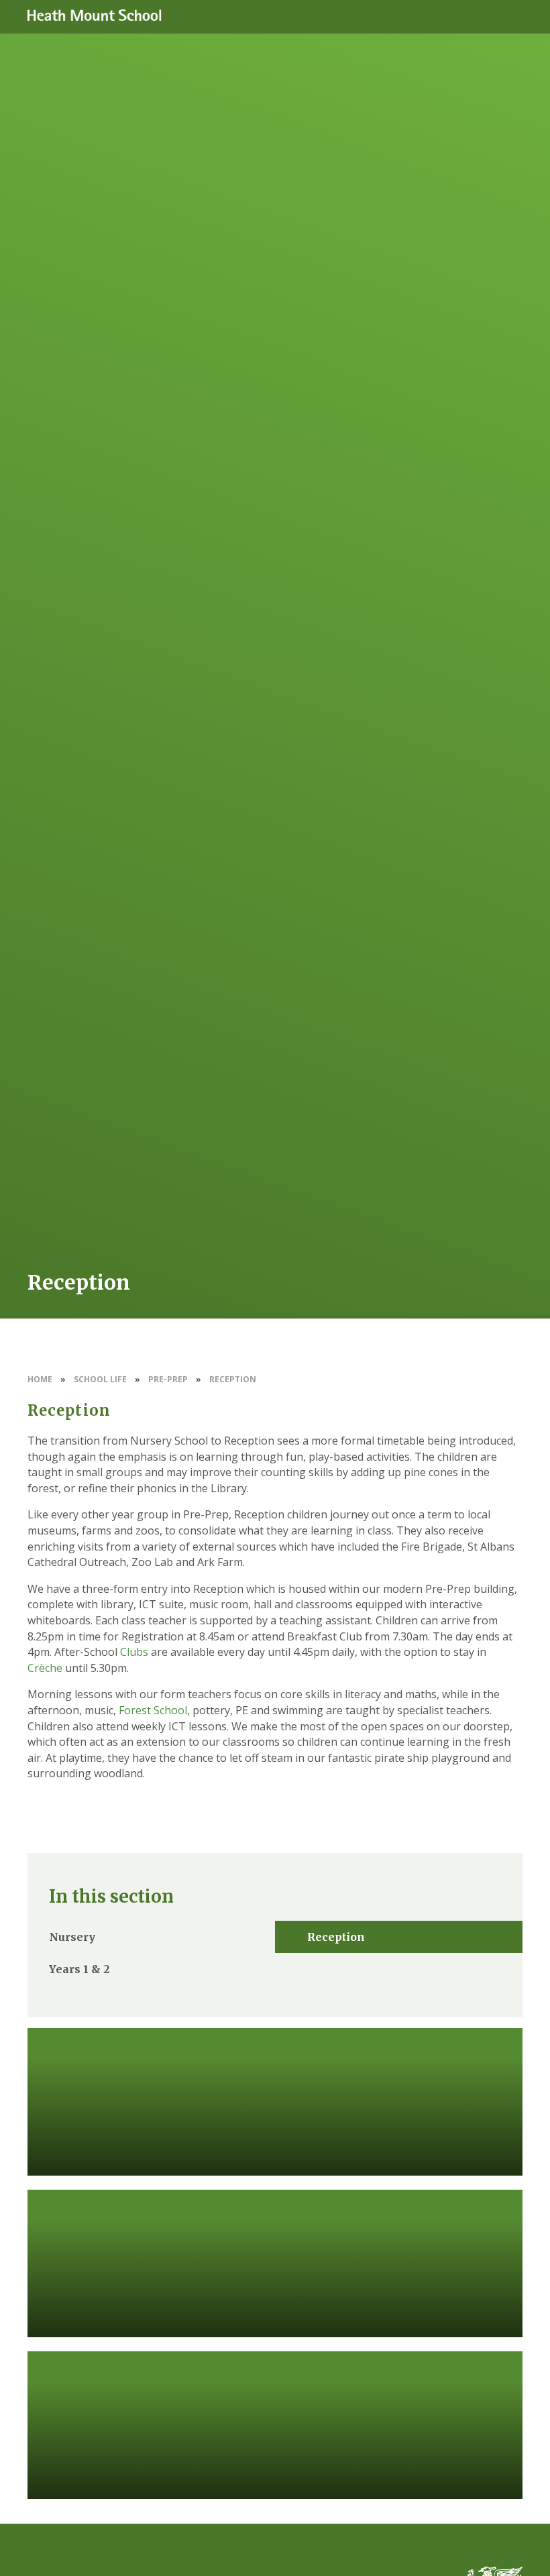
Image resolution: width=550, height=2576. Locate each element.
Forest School (153, 1710)
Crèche (45, 1668)
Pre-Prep (168, 1379)
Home (40, 1379)
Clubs (134, 1652)
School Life (100, 1379)
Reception (233, 1379)
